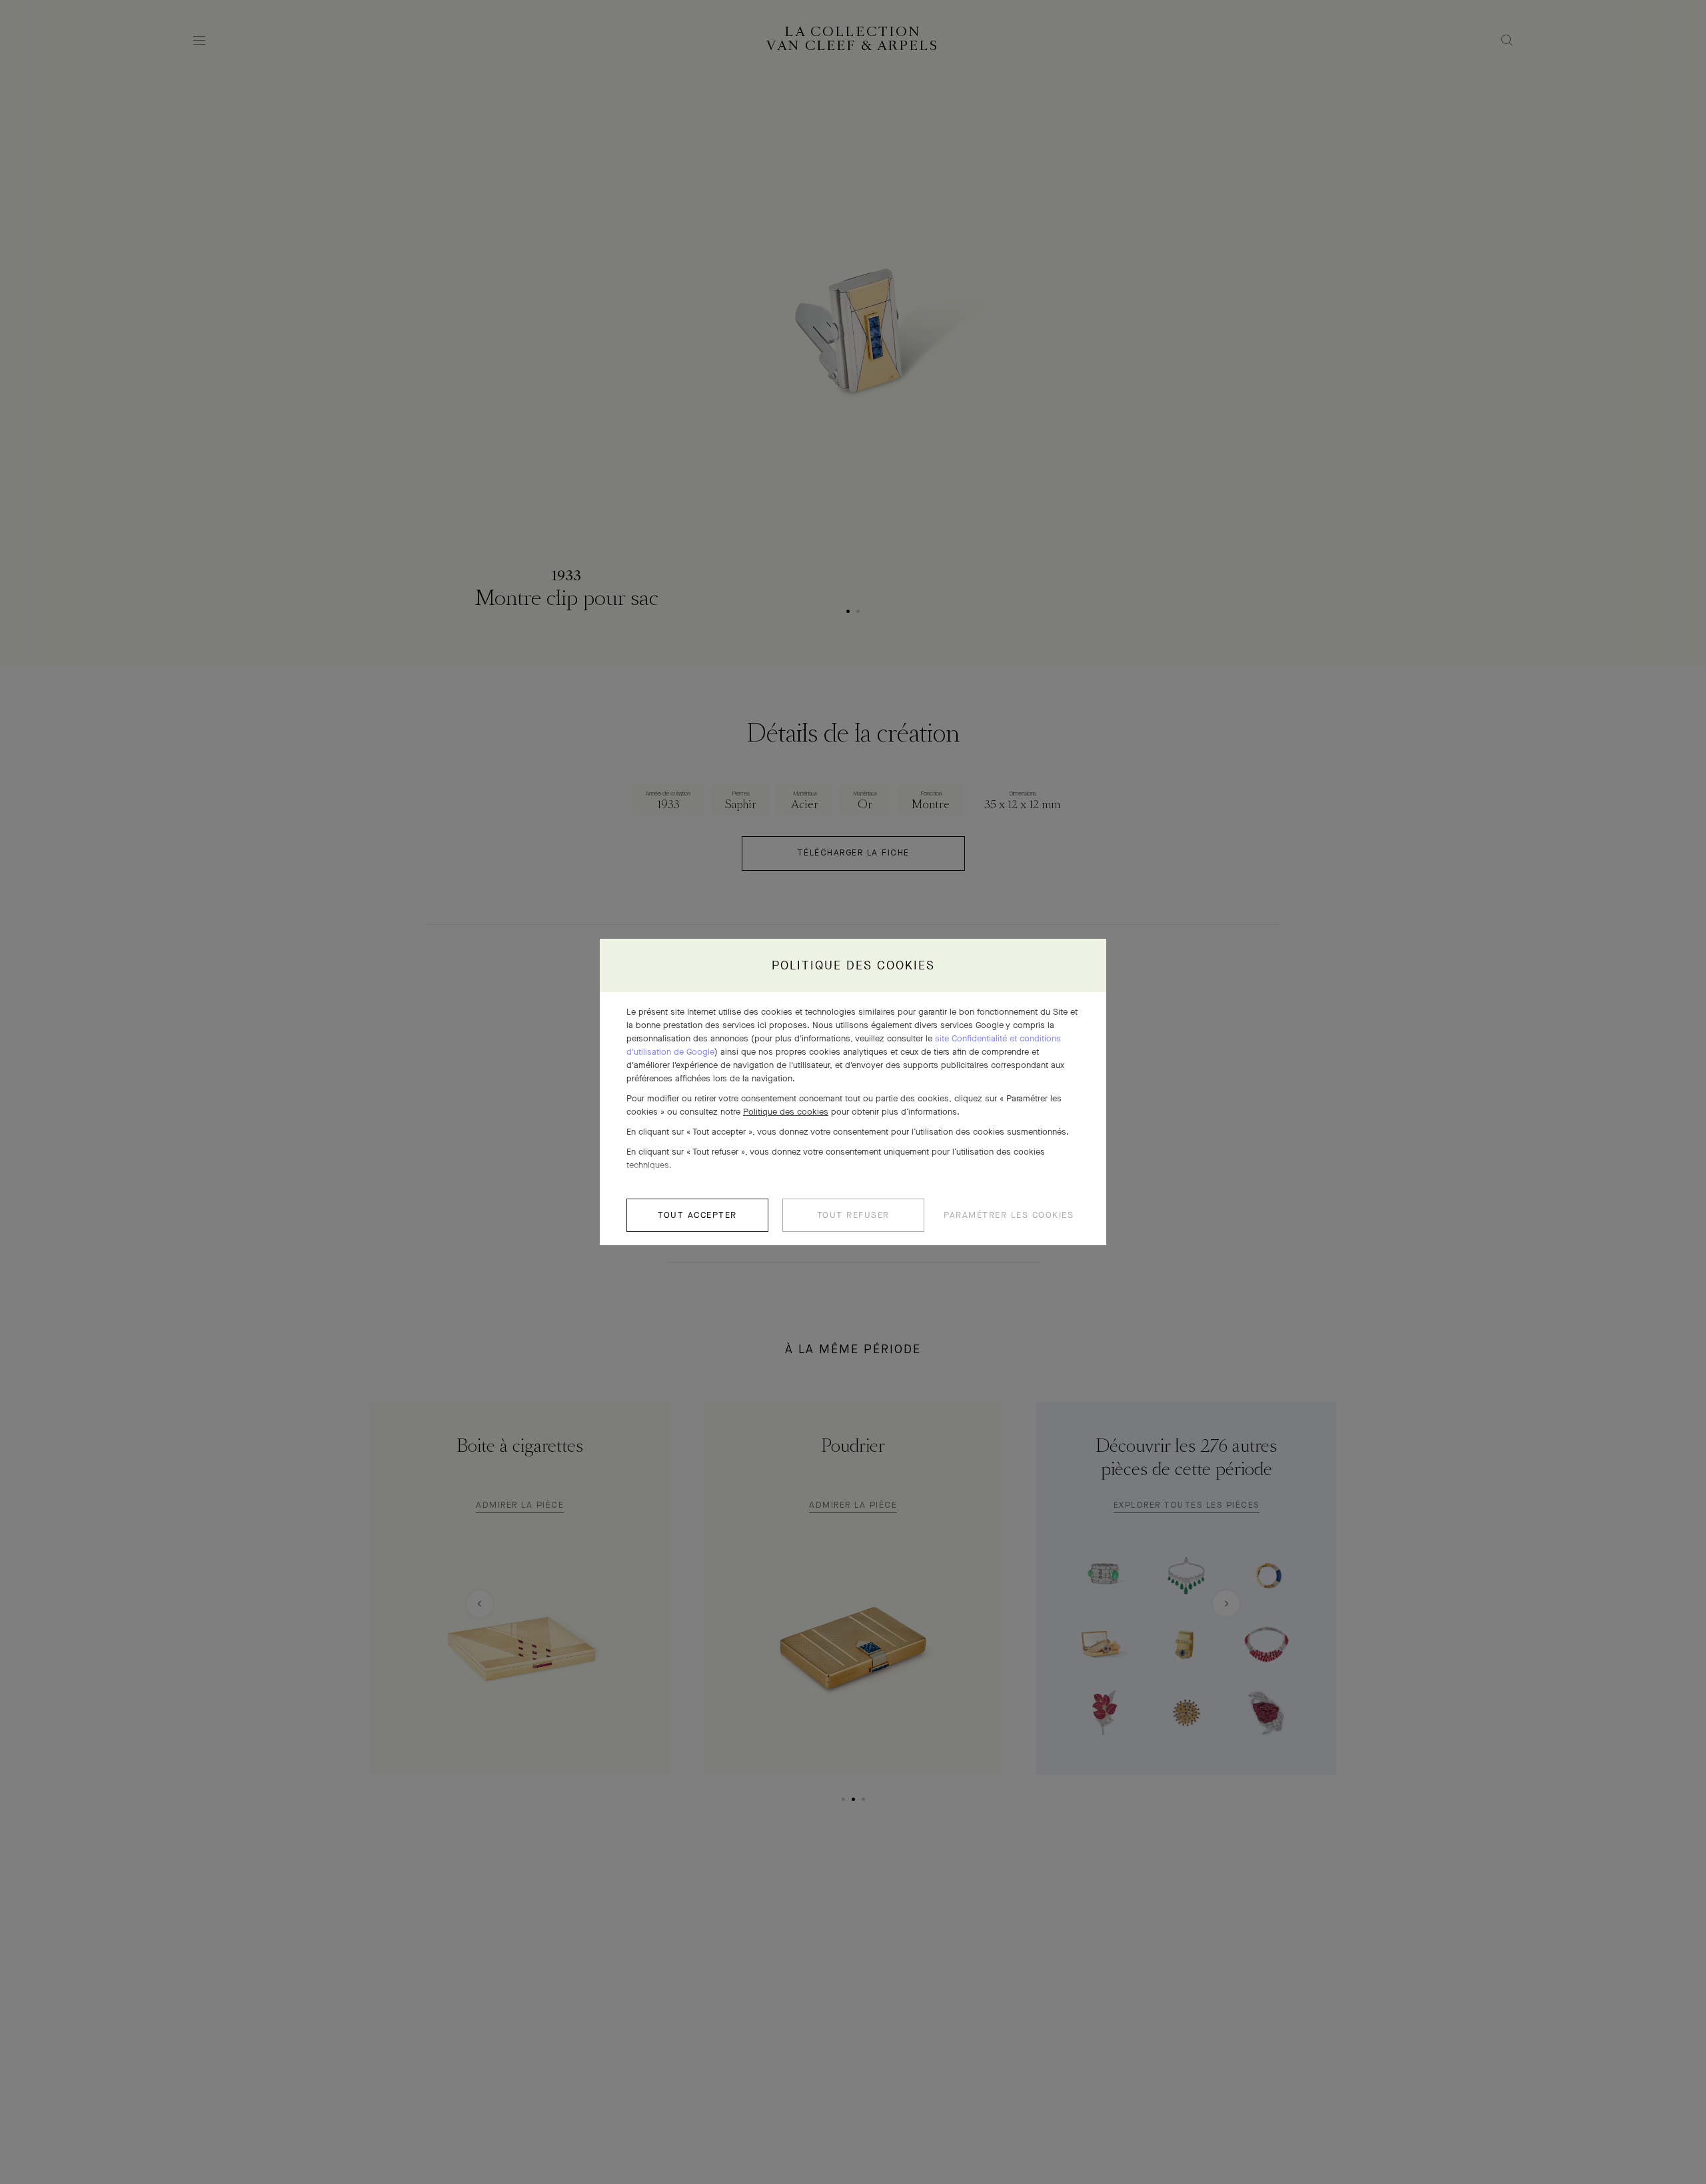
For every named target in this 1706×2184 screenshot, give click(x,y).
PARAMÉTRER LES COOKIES (1009, 1215)
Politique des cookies (786, 1112)
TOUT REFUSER (853, 1215)
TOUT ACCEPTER (697, 1215)
